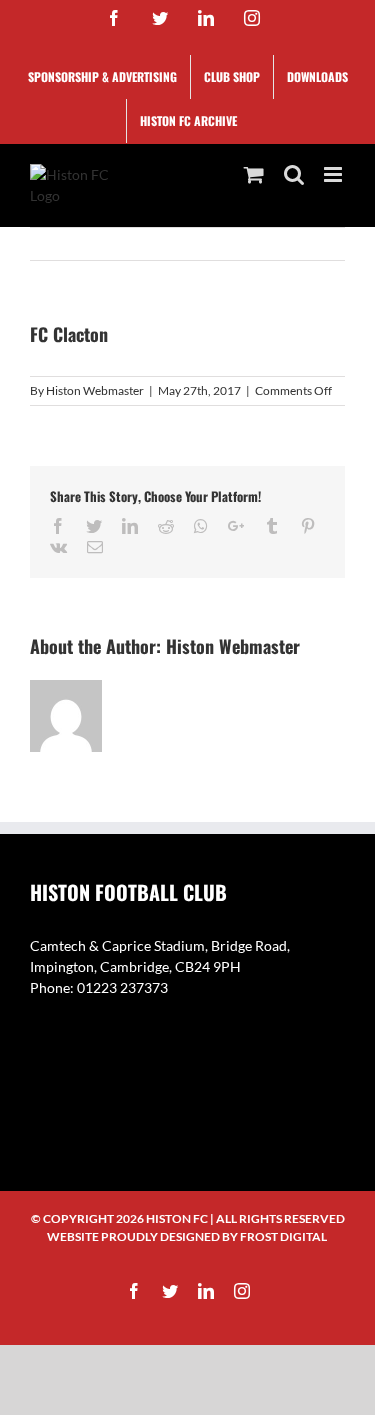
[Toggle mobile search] (294, 174)
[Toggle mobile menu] (334, 174)
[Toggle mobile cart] (254, 174)
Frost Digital (283, 1236)
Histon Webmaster (95, 390)
